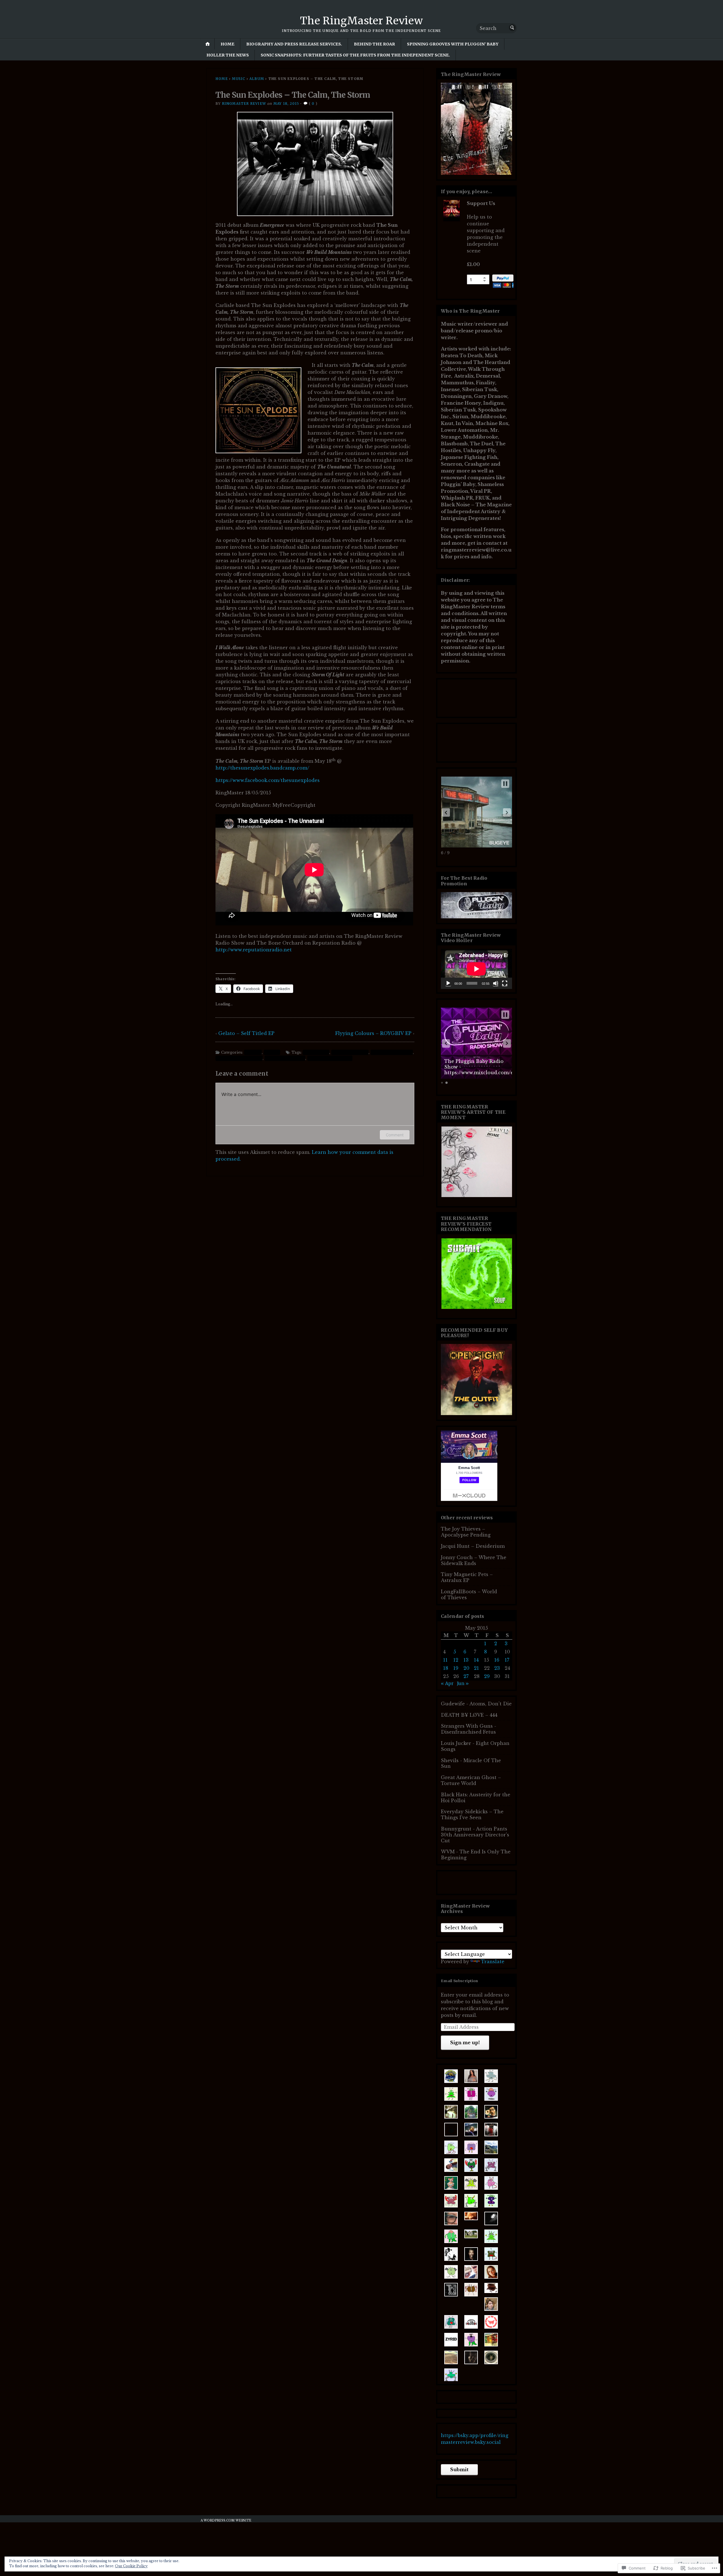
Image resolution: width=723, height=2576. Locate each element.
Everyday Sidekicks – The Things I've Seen (472, 1815)
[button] (446, 812)
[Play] (448, 983)
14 (476, 1660)
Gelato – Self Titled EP (246, 1033)
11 (445, 1660)
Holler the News (228, 55)
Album (257, 79)
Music (239, 79)
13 (466, 1660)
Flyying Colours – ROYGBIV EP (373, 1033)
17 (507, 1660)
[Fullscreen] (505, 983)
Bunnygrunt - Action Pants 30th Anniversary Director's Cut (475, 1835)
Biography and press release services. (294, 44)
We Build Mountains (330, 1058)
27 (466, 1676)
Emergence (316, 1052)
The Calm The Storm (239, 1058)
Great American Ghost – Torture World (471, 1780)
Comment (395, 1135)
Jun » (463, 1683)
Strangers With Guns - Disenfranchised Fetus (469, 1729)
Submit (459, 2470)
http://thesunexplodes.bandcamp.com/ (262, 768)
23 (497, 1668)
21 (476, 1668)
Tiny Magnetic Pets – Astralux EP (467, 1577)
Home (227, 44)
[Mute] (496, 983)
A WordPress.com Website (226, 2521)
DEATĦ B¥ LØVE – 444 (469, 1715)
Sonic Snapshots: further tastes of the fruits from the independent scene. (355, 55)
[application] (476, 969)
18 (446, 1668)
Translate (493, 1962)
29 (487, 1676)
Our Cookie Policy (131, 2566)
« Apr (447, 1683)
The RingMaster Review (361, 21)
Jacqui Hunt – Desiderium (473, 1546)
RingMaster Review (244, 103)
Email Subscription (460, 1981)
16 (497, 1660)
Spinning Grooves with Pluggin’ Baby (453, 44)
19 (456, 1668)
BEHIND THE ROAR (374, 44)
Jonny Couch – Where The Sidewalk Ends (474, 1560)
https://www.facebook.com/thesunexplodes (268, 780)
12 (456, 1660)
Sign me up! (465, 2043)
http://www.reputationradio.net (254, 950)
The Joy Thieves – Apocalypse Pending (466, 1532)
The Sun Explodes (285, 1058)
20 (466, 1668)
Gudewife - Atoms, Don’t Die (476, 1704)
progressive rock (350, 1052)
